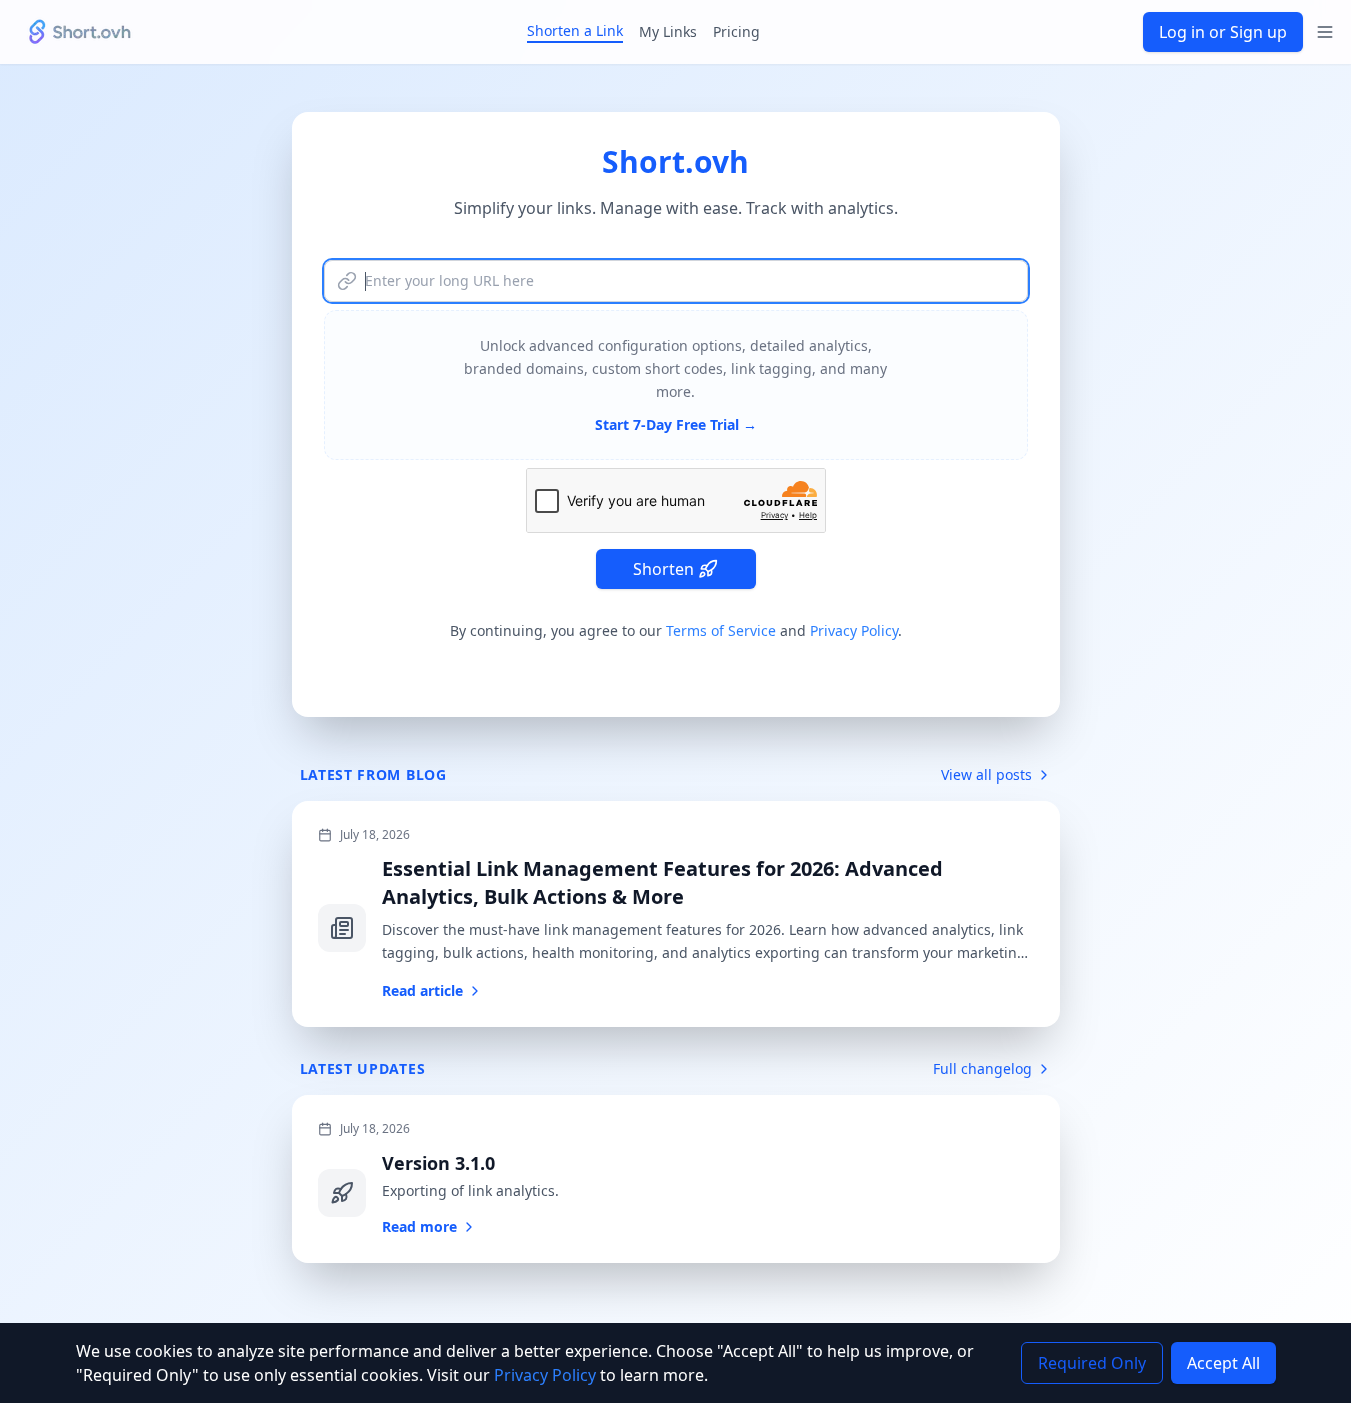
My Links (668, 31)
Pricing (736, 31)
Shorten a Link (575, 30)
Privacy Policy (854, 630)
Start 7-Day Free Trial (676, 424)
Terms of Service (721, 630)
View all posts (986, 774)
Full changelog (982, 1068)
